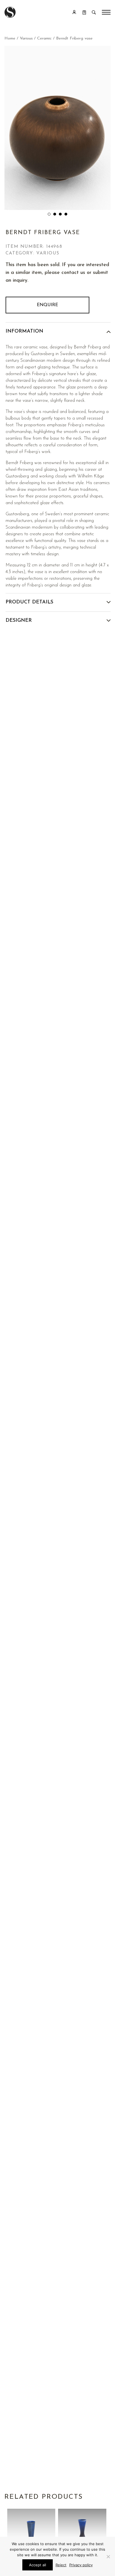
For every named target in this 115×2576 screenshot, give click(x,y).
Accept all (38, 2565)
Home (10, 39)
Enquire (47, 305)
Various (26, 39)
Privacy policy (81, 2565)
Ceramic (44, 39)
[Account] (74, 12)
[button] (49, 214)
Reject (61, 2565)
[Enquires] (84, 12)
